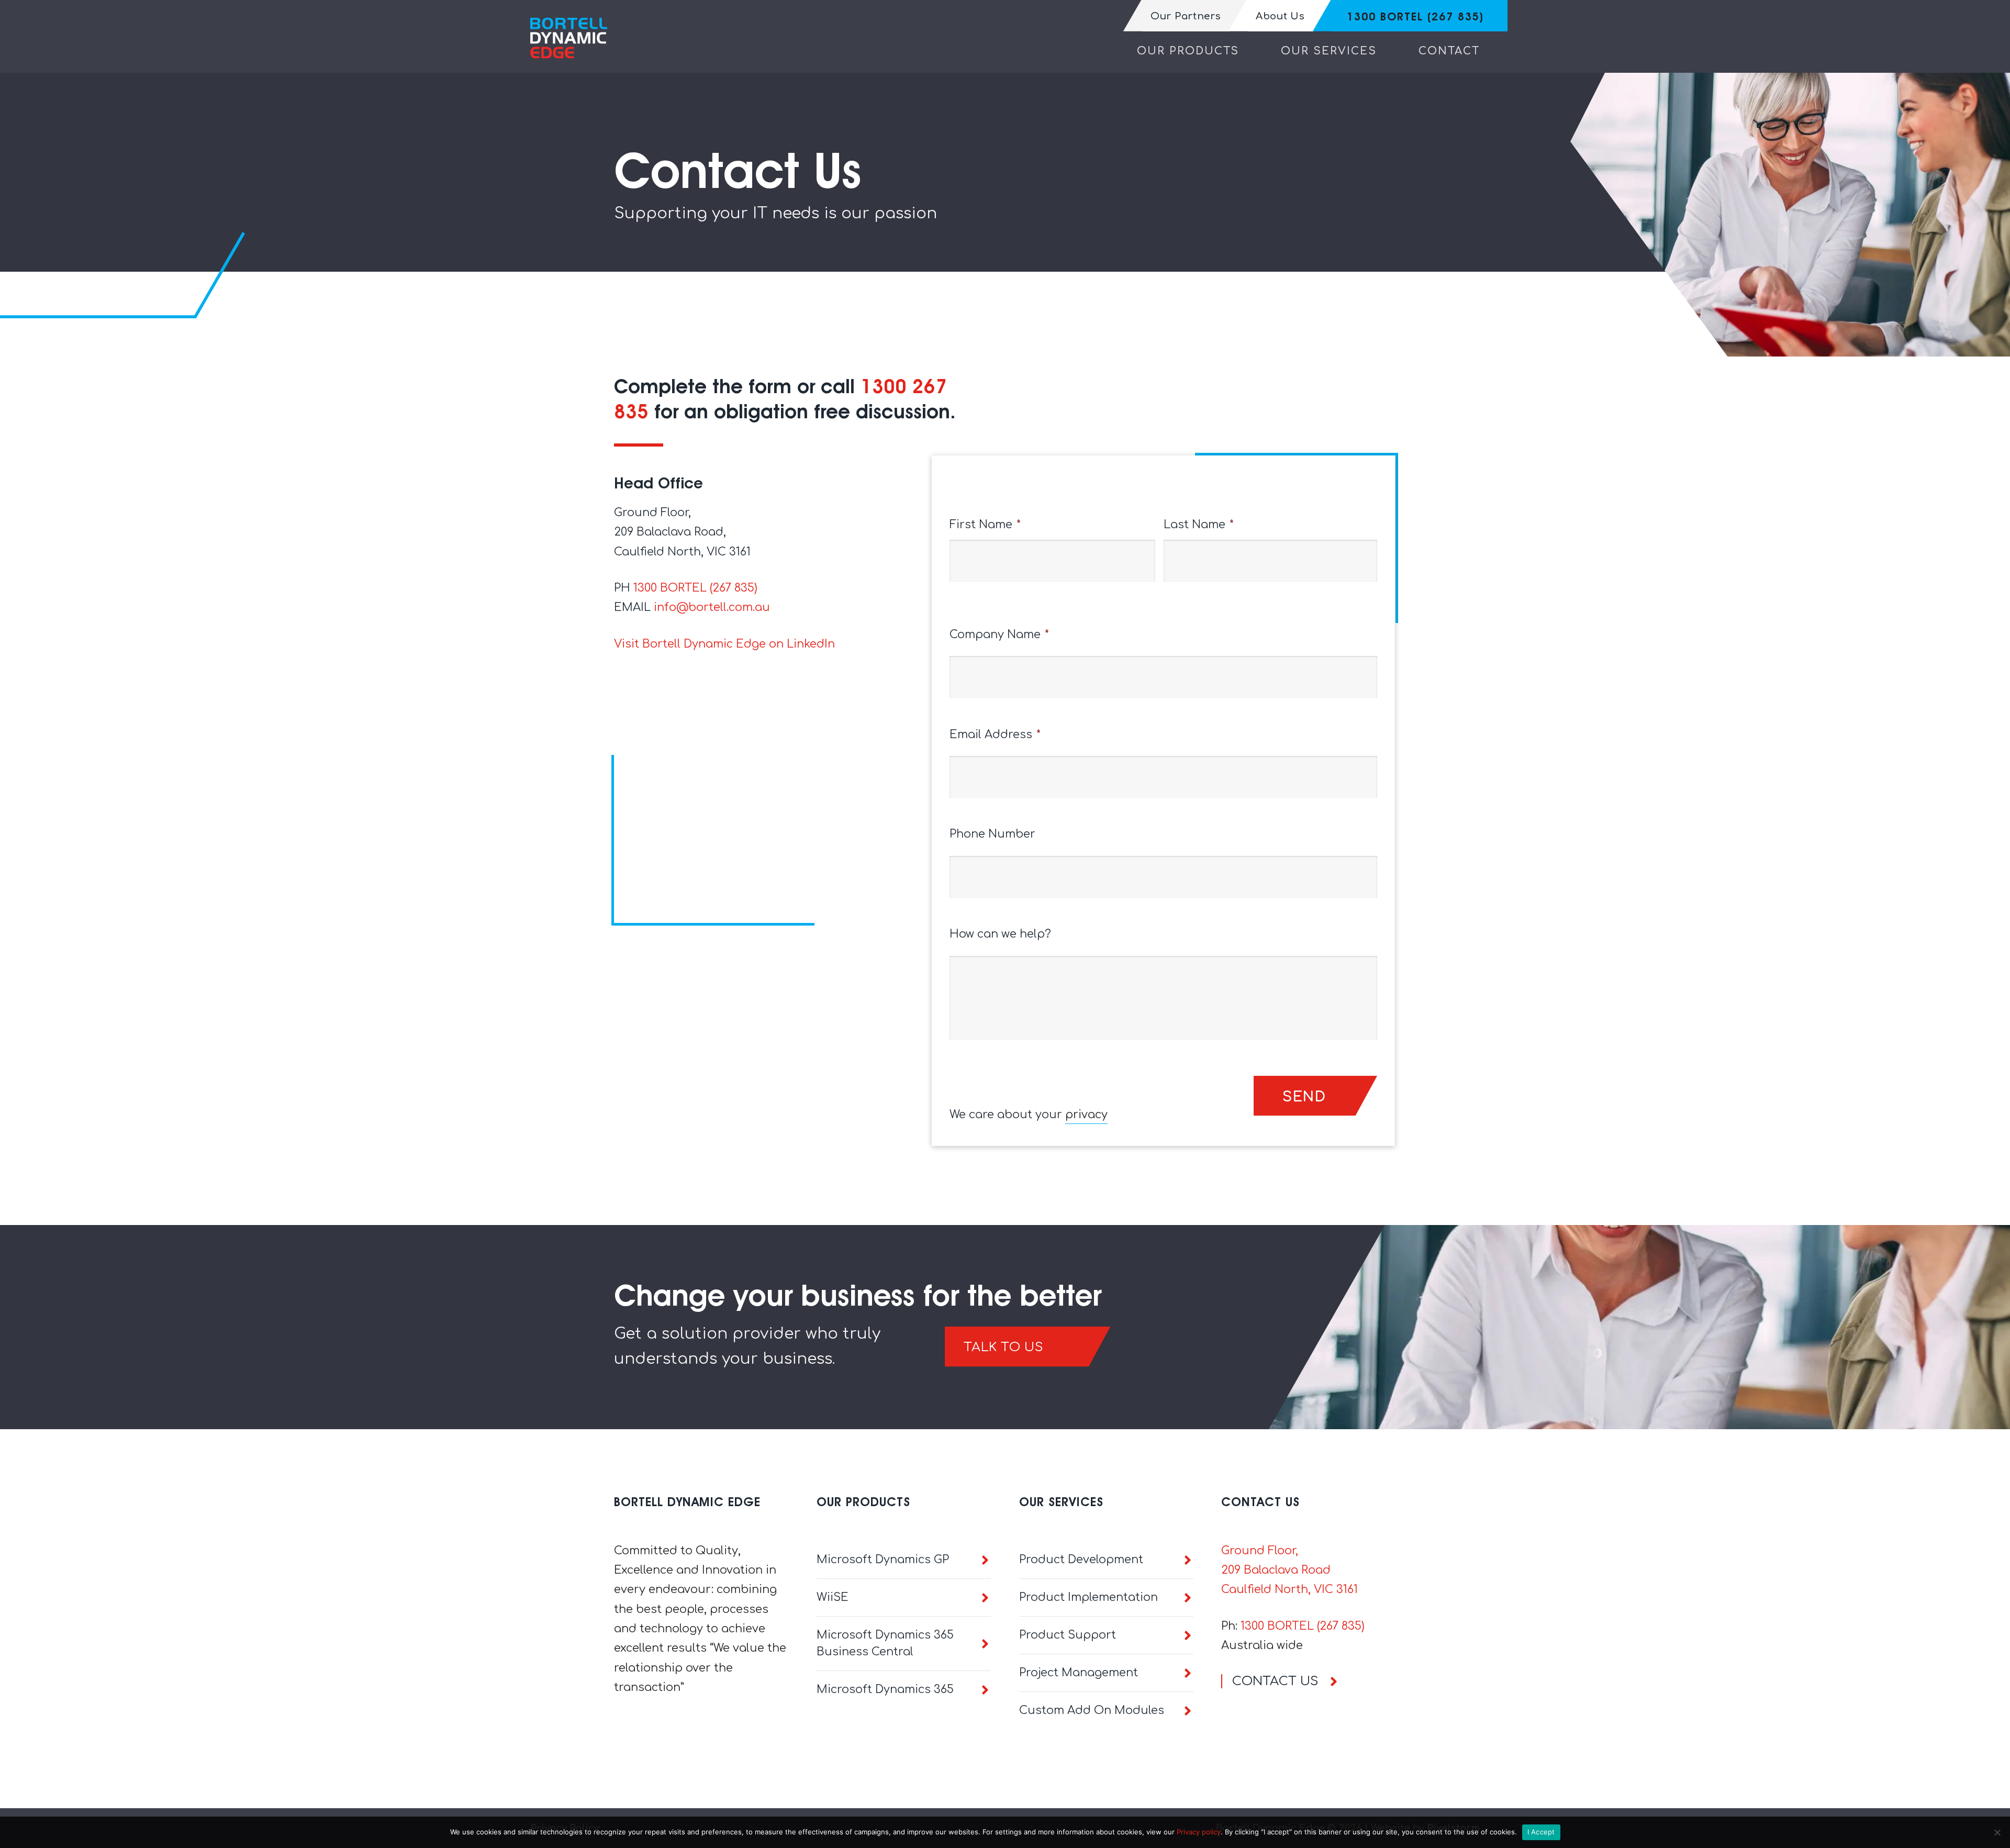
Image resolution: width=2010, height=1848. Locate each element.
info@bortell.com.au (712, 607)
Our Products (1188, 51)
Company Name (999, 634)
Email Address (995, 734)
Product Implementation (1088, 1597)
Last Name (1199, 525)
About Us (1280, 16)
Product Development (1081, 1560)
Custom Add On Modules (1092, 1710)
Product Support (1068, 1635)
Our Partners (1186, 16)
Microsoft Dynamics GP (883, 1560)
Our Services (1329, 51)
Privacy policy (1199, 1832)
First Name (985, 525)
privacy (1086, 1115)
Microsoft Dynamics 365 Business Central (885, 1643)
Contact (1449, 51)
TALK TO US (1003, 1347)
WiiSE (833, 1597)
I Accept (1541, 1832)
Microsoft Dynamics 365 (885, 1689)
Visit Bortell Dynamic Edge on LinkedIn (724, 644)
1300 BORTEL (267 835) (1415, 16)
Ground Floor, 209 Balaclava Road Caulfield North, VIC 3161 (1289, 1570)
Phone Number (992, 834)
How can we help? (1000, 934)
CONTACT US (1275, 1681)
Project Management (1079, 1673)
